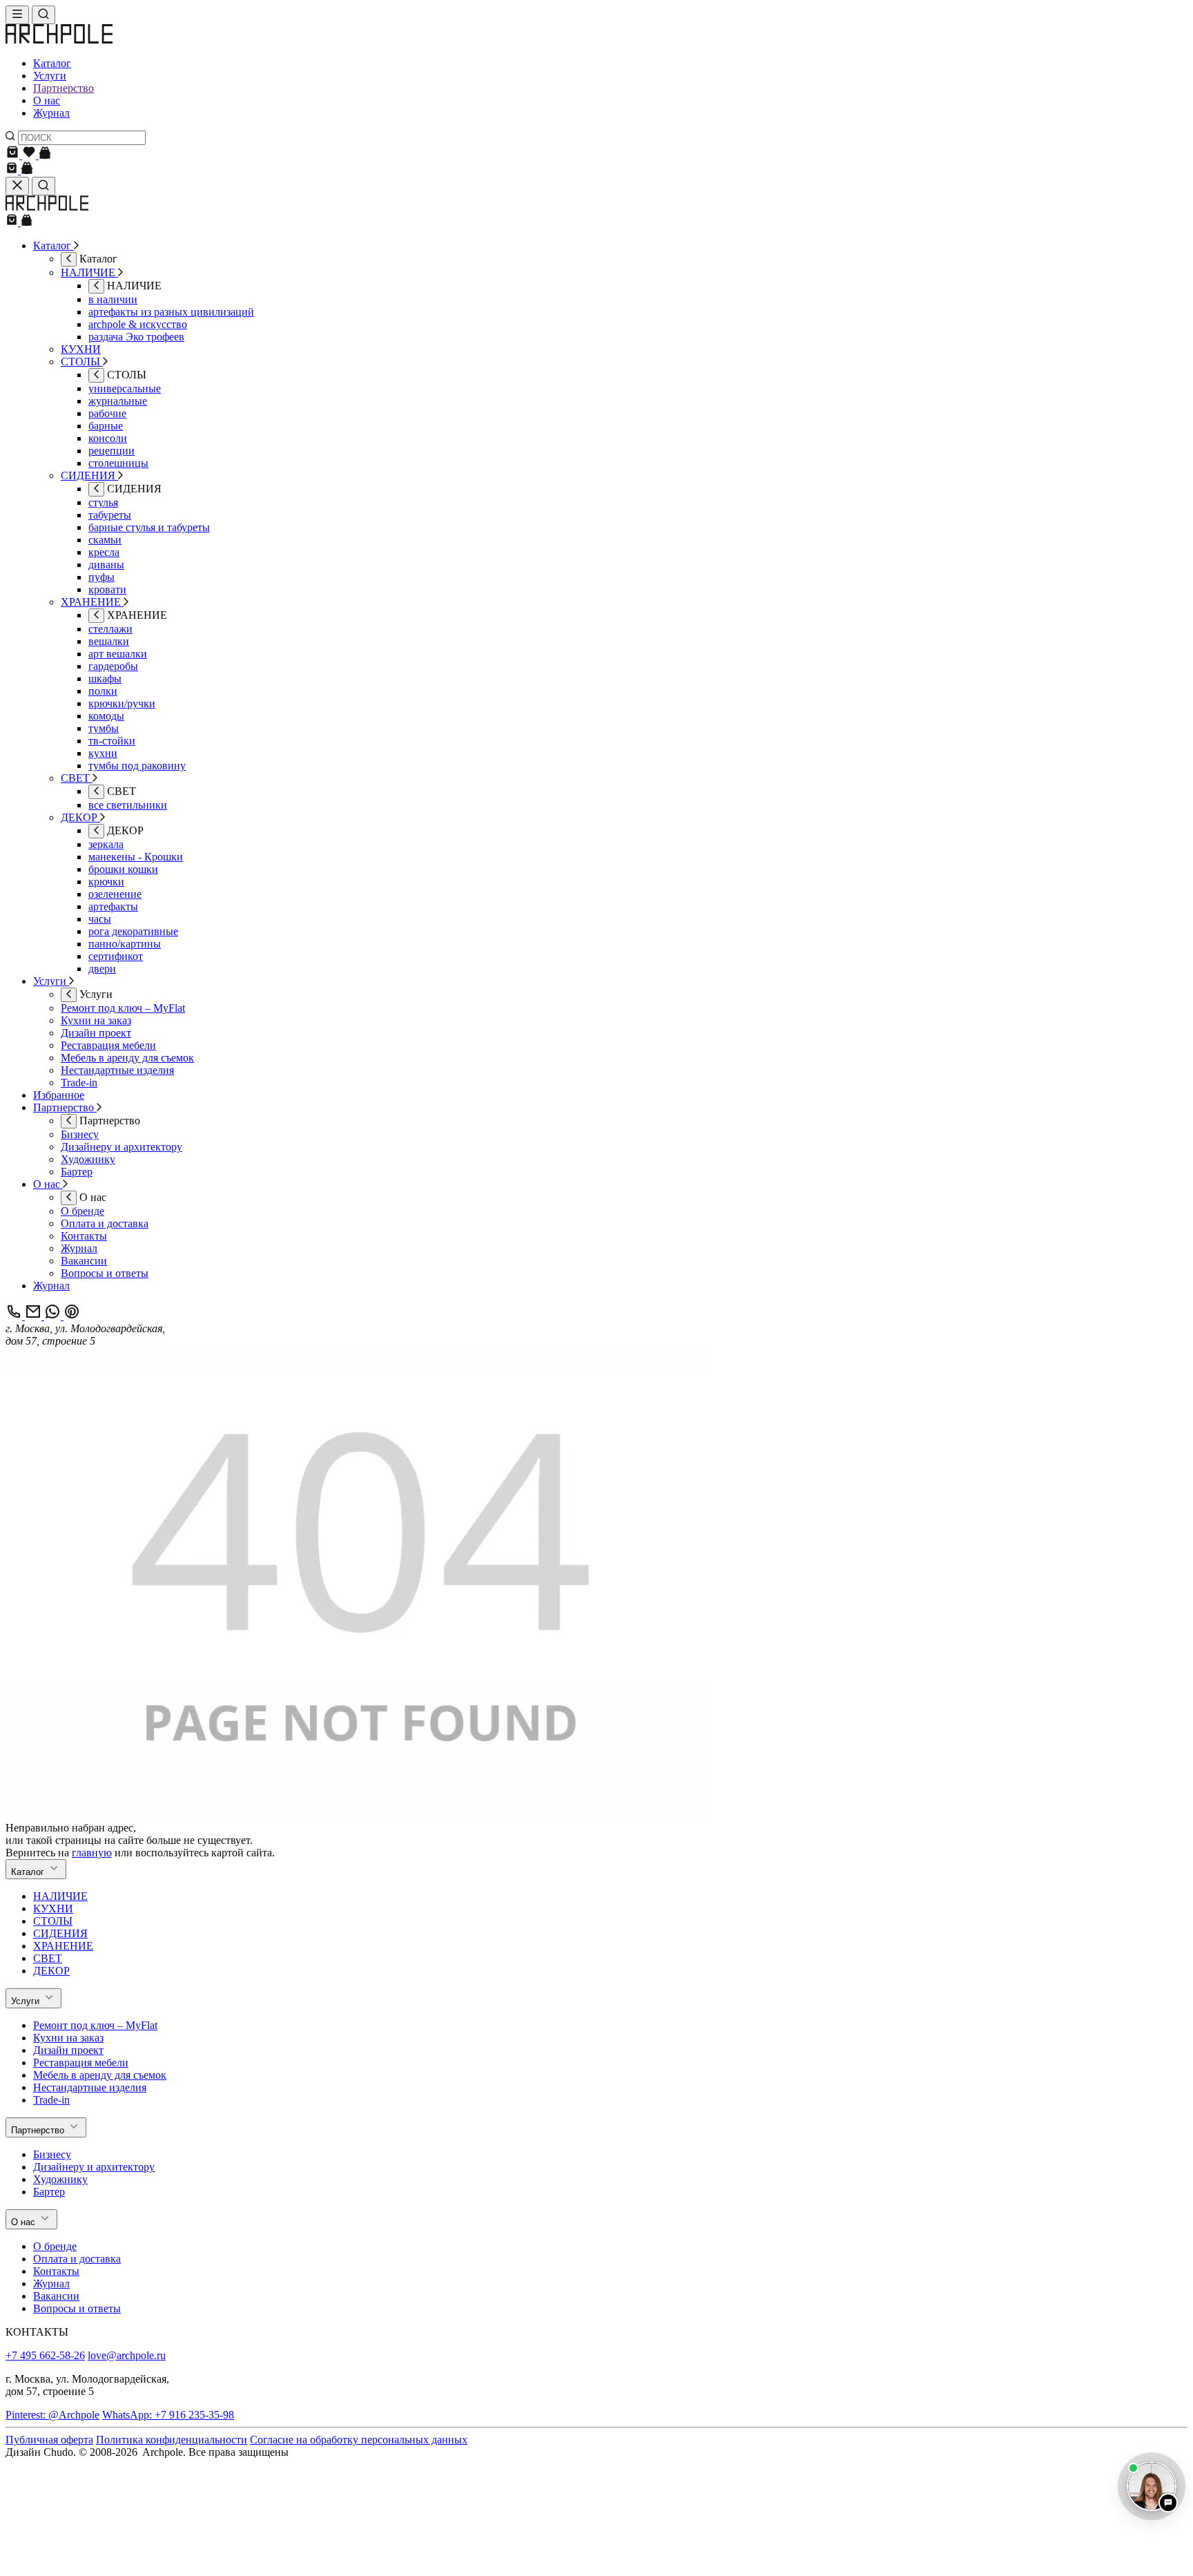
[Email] (35, 1316)
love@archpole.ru (127, 2355)
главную (92, 1853)
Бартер (49, 2192)
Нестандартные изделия (90, 2087)
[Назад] (69, 259)
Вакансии (56, 2296)
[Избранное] (30, 155)
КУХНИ (53, 1909)
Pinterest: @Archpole (52, 2415)
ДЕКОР (51, 1971)
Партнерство (64, 88)
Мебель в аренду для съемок (100, 2075)
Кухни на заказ (68, 2038)
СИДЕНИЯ (60, 1933)
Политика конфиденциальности (172, 2440)
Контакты (56, 2271)
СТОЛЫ (53, 1921)
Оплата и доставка (77, 2259)
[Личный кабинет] (45, 155)
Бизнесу (52, 2154)
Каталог (52, 63)
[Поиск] (43, 15)
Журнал (51, 113)
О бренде (55, 2246)
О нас (47, 100)
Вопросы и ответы (77, 2308)
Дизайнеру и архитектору (94, 2167)
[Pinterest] (72, 1316)
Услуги (50, 76)
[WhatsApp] (54, 1316)
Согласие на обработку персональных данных (359, 2440)
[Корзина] (14, 155)
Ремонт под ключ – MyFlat (95, 2025)
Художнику (60, 2179)
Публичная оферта (49, 2440)
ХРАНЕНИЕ (63, 1946)
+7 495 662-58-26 (45, 2355)
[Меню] (17, 15)
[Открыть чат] (1152, 2486)
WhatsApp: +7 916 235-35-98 (168, 2415)
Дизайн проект (68, 2050)
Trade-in (51, 2100)
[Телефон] (15, 1316)
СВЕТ (48, 1958)
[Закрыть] (17, 186)
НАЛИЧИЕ (60, 1896)
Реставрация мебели (81, 2063)
